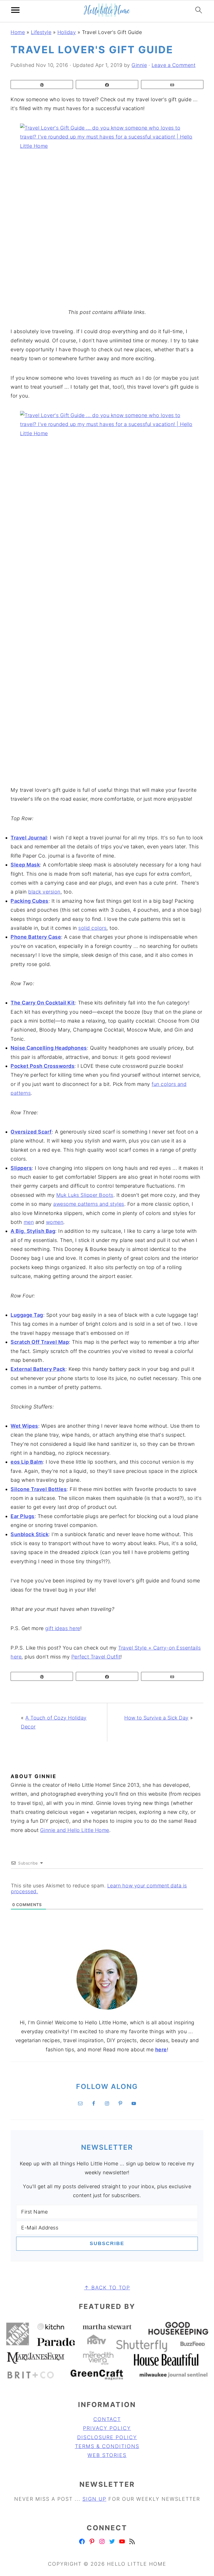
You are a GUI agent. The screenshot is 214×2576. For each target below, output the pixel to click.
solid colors (92, 928)
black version (44, 892)
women (55, 1222)
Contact (107, 2419)
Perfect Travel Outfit (96, 1657)
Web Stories (107, 2455)
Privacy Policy (107, 2428)
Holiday (67, 32)
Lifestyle (41, 32)
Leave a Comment (174, 65)
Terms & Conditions (107, 2446)
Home (18, 32)
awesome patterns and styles (89, 1204)
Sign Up (94, 2499)
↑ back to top (107, 2288)
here (161, 2050)
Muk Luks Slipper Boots (85, 1195)
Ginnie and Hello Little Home (75, 1830)
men (29, 1222)
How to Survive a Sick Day (156, 1718)
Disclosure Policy (107, 2437)
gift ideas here (63, 1628)
